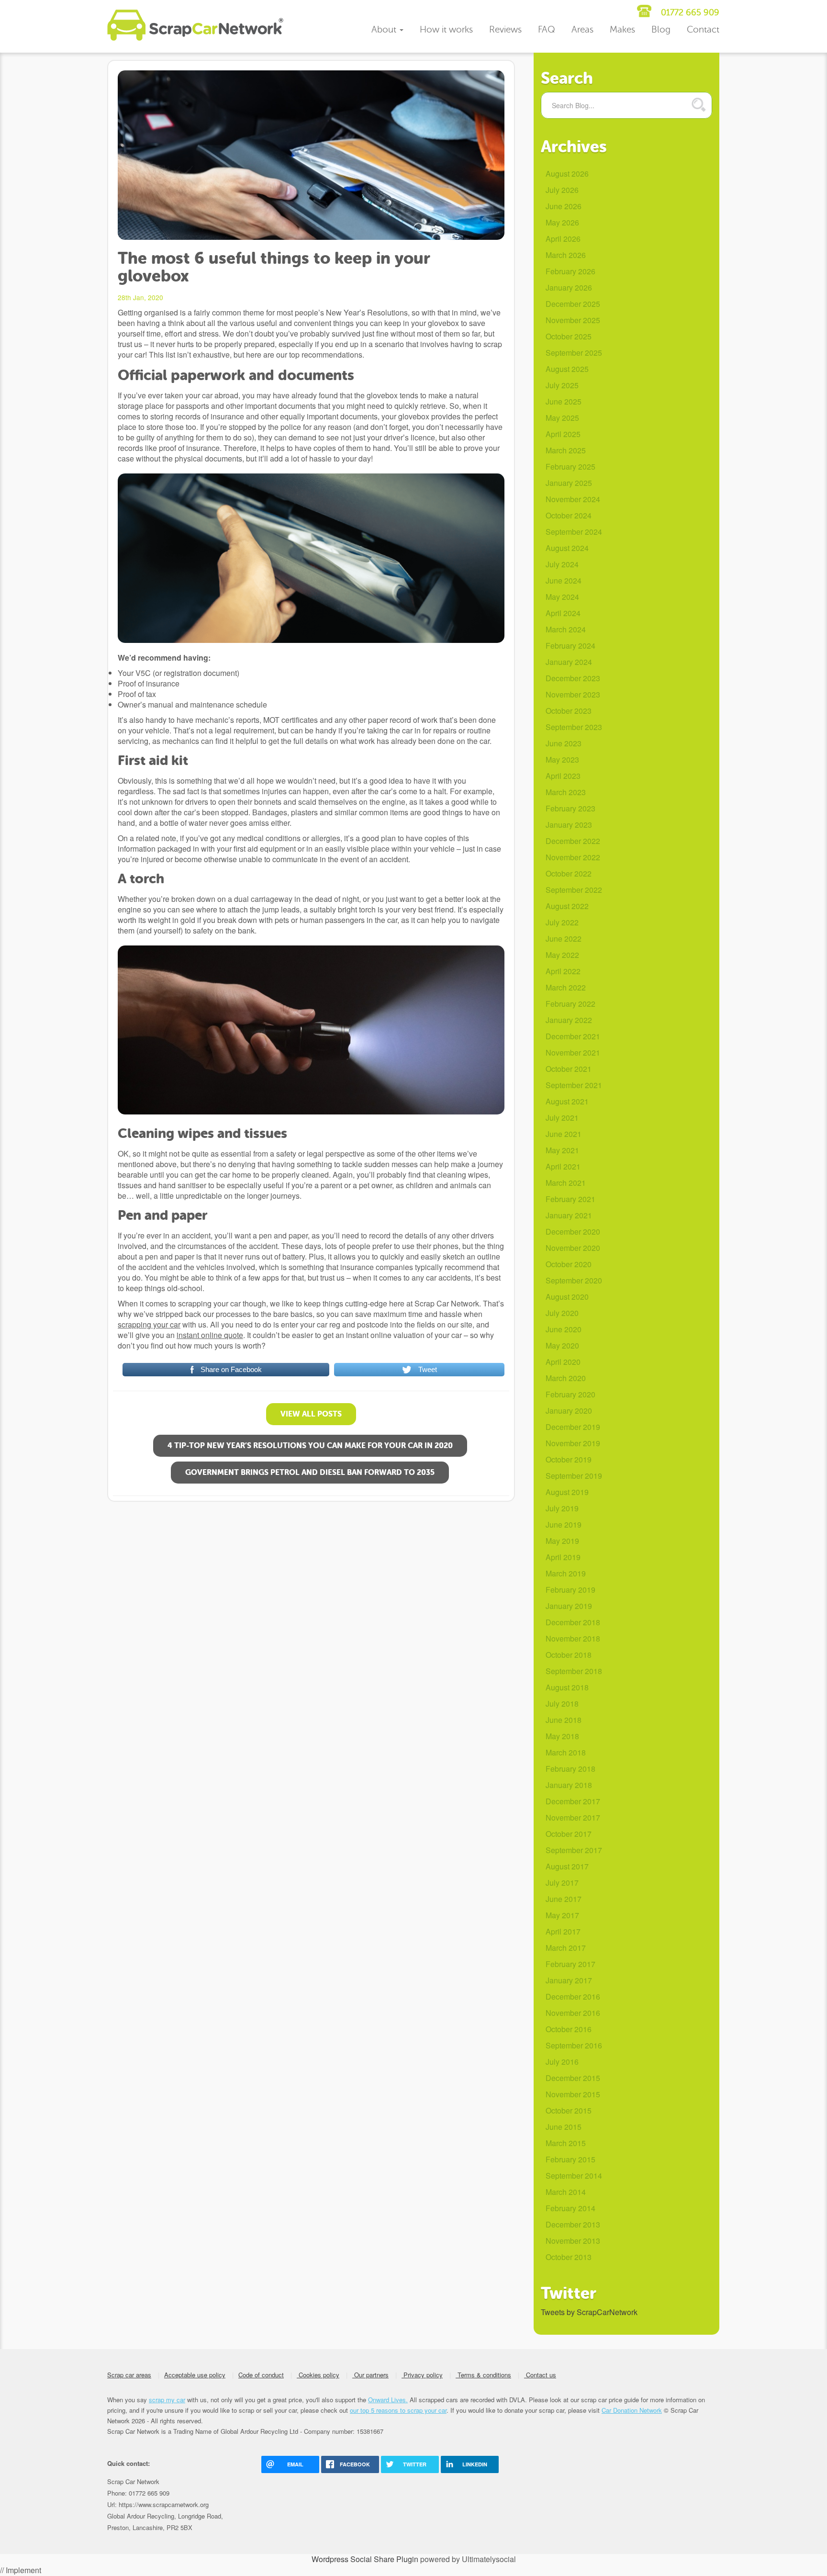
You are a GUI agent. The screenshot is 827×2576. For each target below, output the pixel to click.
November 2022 (573, 857)
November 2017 (573, 1817)
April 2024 (563, 613)
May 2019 (562, 1541)
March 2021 (566, 1183)
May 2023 (562, 759)
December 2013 (573, 2224)
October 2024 (569, 515)
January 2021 (569, 1215)
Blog (661, 29)
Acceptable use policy (195, 2375)
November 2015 (573, 2094)
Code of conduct (261, 2375)
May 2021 (562, 1150)
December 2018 (573, 1622)
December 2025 (573, 304)
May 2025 (562, 418)
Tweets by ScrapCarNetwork (589, 2312)
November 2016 (573, 2013)
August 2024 (567, 548)
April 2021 (563, 1166)
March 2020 (566, 1378)
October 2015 (569, 2110)
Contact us (540, 2375)
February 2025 (570, 467)
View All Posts (311, 1414)
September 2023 (574, 727)
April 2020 (563, 1362)
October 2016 (569, 2029)
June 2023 (564, 743)
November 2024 (573, 499)
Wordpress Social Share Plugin (366, 2559)
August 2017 (567, 1866)
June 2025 (564, 401)
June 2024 (564, 580)
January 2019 (569, 1606)
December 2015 (573, 2078)
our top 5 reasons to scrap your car (398, 2410)
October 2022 (569, 873)
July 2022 (562, 922)
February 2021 (570, 1199)
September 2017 (574, 1850)
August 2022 (567, 906)
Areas (582, 29)
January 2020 (569, 1411)
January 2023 (569, 825)
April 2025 (563, 434)
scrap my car (167, 2400)
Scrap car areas (129, 2375)
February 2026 (570, 271)
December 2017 (573, 1801)
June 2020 (564, 1329)
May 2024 (562, 597)
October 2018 (569, 1655)
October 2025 (569, 336)
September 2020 (574, 1280)
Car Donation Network (632, 2410)
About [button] (385, 29)
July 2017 (562, 1883)
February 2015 (570, 2159)
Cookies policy (318, 2375)
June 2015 (564, 2127)
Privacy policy (422, 2375)
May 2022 (562, 955)
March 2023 (566, 792)
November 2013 (573, 2241)
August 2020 (567, 1297)
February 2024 (570, 646)
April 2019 (563, 1557)
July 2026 (562, 190)
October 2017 (569, 1834)
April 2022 (563, 971)
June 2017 (564, 1899)
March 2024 (566, 629)
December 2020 (573, 1232)
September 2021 (574, 1085)
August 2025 (567, 369)
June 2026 (564, 206)
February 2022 (570, 1004)
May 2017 (562, 1915)
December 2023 (573, 678)
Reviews (505, 29)
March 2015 (566, 2143)
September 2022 (574, 890)
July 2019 (562, 1508)
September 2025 (574, 353)
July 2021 (562, 1118)
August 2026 (567, 174)
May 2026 (562, 222)
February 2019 (570, 1590)
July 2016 (562, 2062)
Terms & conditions (483, 2375)
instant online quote (210, 1335)
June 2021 (564, 1134)
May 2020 (562, 1345)
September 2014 (574, 2176)
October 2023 (569, 711)
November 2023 (573, 694)
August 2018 (567, 1687)
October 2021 (569, 1069)
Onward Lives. (388, 2400)
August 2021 (567, 1101)
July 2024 (562, 564)
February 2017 (570, 1964)
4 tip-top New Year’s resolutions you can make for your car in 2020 (310, 1445)
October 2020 (569, 1264)
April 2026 (563, 239)
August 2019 (567, 1492)
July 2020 (562, 1313)
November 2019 (573, 1443)
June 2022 (564, 939)
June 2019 (564, 1524)
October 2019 (569, 1459)
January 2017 (569, 1980)
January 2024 (569, 662)
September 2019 (574, 1476)
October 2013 (569, 2257)
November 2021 (573, 1052)
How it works (446, 29)
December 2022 (573, 841)
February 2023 (570, 808)
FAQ (547, 29)
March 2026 (566, 255)
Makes (622, 29)
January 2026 (569, 287)
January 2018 (569, 1785)
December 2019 (573, 1427)
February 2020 (570, 1394)
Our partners (370, 2375)
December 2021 (573, 1036)
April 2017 (563, 1931)
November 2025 (573, 320)
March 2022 (566, 987)
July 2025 (562, 385)
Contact (703, 29)
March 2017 (566, 1948)
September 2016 (574, 2045)
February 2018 (570, 1769)
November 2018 (573, 1638)
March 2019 (566, 1573)
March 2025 (566, 450)
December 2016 (573, 1997)
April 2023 (563, 776)
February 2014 (570, 2208)
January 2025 (569, 483)
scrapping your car (149, 1324)
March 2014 (566, 2192)
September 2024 (574, 532)
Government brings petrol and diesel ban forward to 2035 (310, 1472)
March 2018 (566, 1752)
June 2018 (564, 1720)
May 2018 (562, 1736)
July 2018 (562, 1704)
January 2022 (569, 1020)
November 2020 (573, 1248)
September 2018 (574, 1671)
